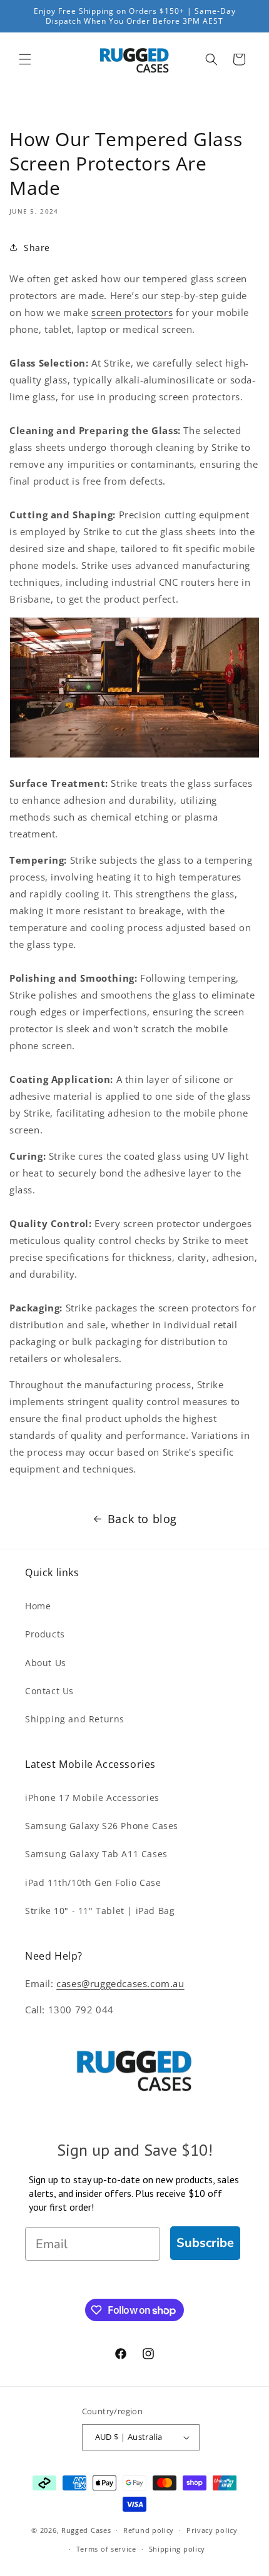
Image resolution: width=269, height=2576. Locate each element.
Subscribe (205, 2243)
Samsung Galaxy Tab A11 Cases (96, 1854)
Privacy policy (212, 2530)
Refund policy (149, 2530)
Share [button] (37, 248)
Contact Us (49, 1691)
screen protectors (132, 312)
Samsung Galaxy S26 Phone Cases (102, 1826)
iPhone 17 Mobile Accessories (92, 1798)
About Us (46, 1663)
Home (38, 1606)
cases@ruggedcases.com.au (120, 1983)
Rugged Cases (86, 2530)
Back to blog (142, 1519)
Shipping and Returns (75, 1719)
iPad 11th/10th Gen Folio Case (93, 1883)
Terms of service (106, 2549)
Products (45, 1634)
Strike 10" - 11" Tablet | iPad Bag (100, 1911)
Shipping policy (177, 2549)
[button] (25, 59)
